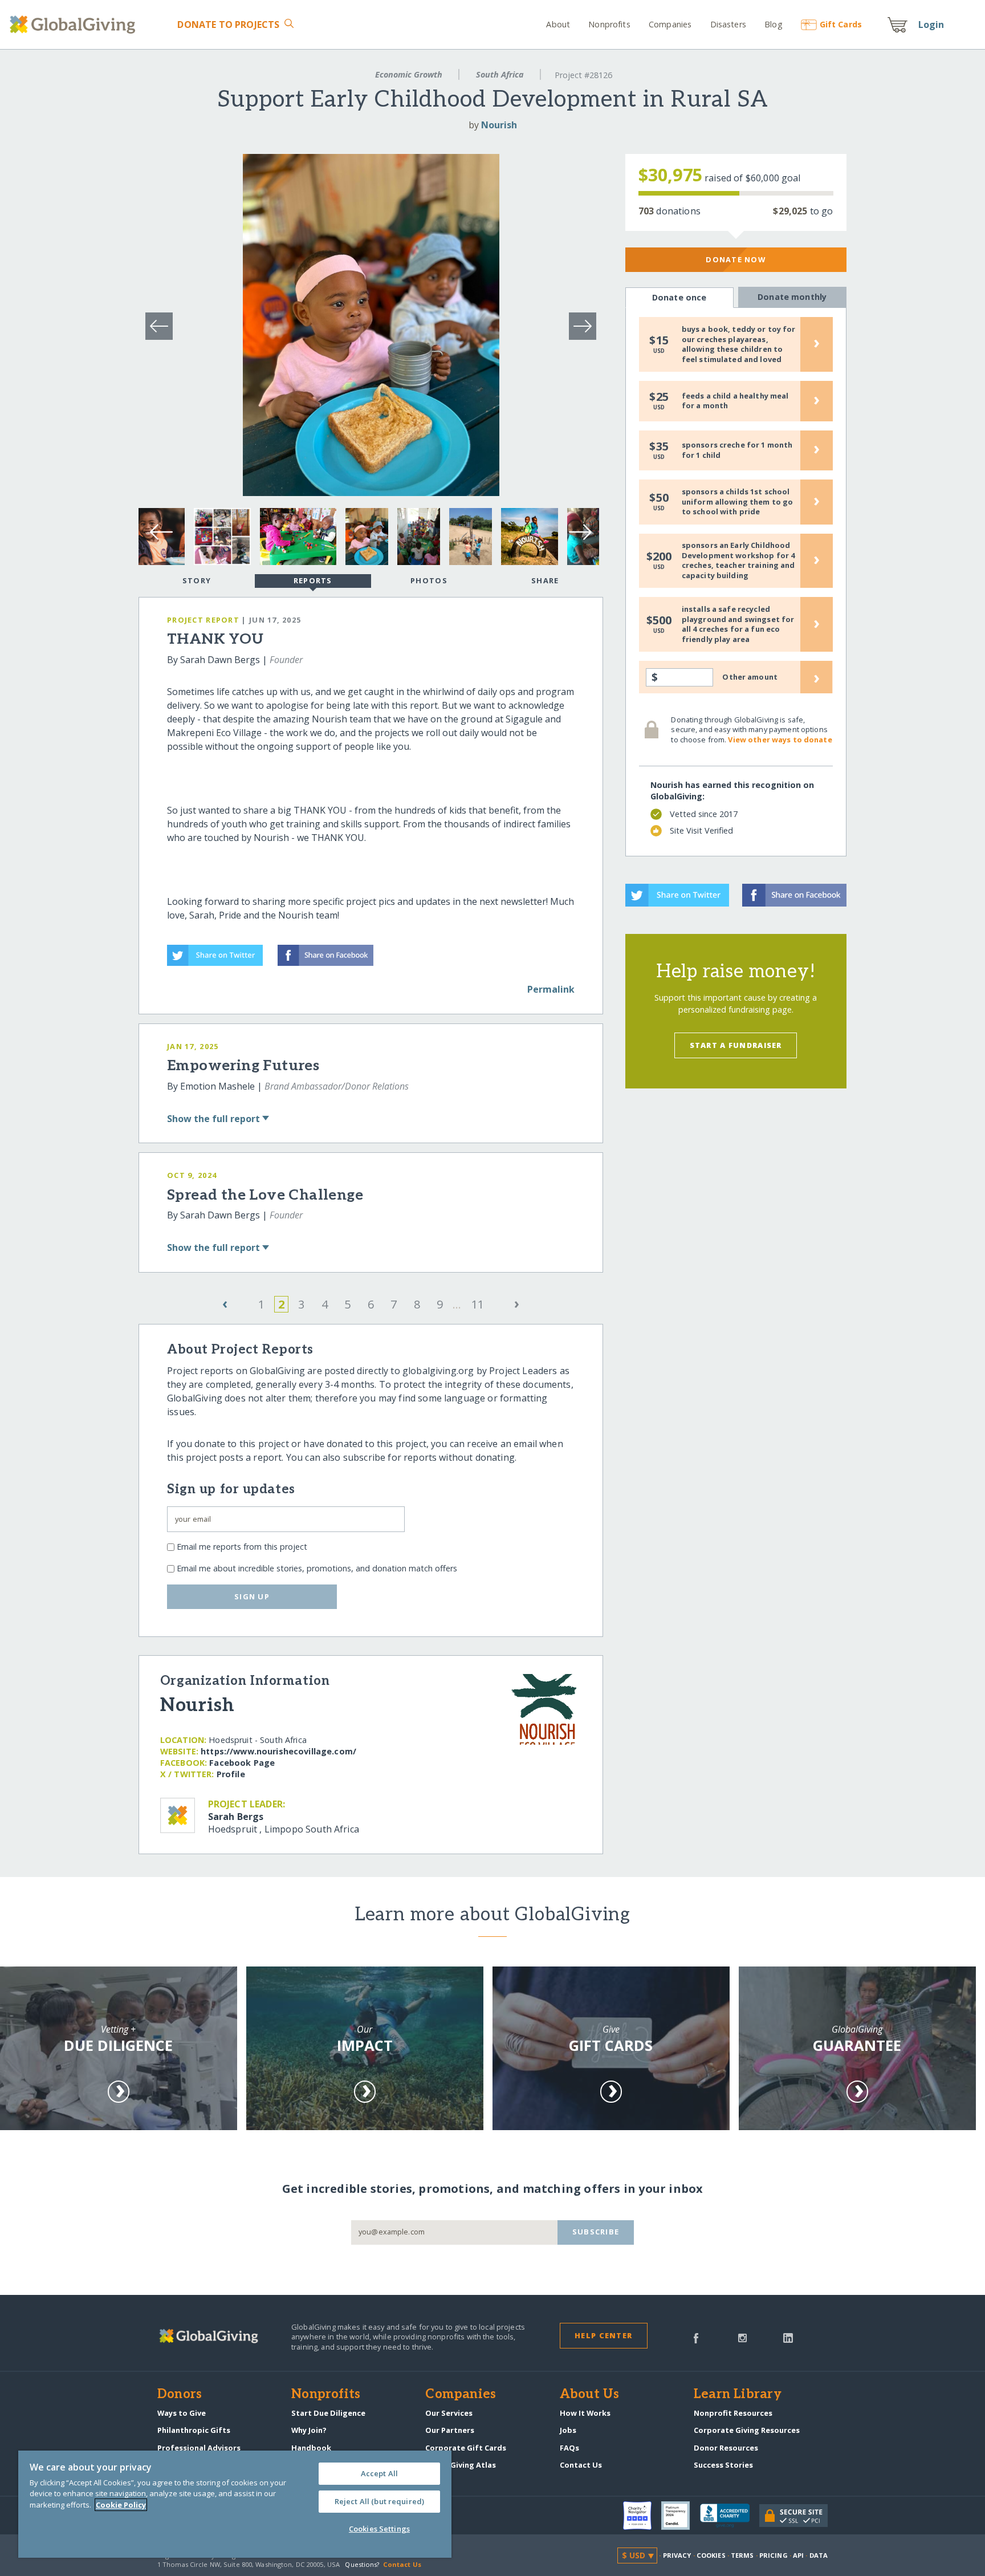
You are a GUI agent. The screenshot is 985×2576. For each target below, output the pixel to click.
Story (197, 580)
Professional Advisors (199, 2448)
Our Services (449, 2413)
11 (478, 1304)
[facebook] (696, 2337)
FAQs (569, 2448)
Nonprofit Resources (733, 2413)
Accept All (379, 2473)
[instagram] (742, 2337)
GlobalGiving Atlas (461, 2465)
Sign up (252, 1596)
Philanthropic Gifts (194, 2430)
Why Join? (309, 2430)
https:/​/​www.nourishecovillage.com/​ (278, 1751)
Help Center (603, 2335)
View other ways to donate (780, 740)
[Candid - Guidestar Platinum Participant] (681, 2516)
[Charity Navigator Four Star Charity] (642, 2516)
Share (545, 580)
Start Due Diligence (328, 2413)
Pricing (774, 2555)
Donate (228, 25)
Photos (429, 580)
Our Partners (450, 2430)
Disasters (728, 24)
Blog (774, 24)
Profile (231, 1774)
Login (931, 25)
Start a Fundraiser (736, 1045)
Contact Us (581, 2465)
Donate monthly (792, 297)
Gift (841, 24)
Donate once (679, 297)
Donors (180, 2395)
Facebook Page (242, 1763)
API (798, 2555)
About (558, 24)
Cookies (711, 2555)
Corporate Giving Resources (747, 2430)
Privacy (677, 2555)
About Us (590, 2395)
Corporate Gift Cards (466, 2448)
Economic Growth (409, 74)
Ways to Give (182, 2413)
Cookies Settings (379, 2529)
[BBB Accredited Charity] (730, 2516)
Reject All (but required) (379, 2501)
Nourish (499, 125)
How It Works (585, 2413)
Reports (313, 580)
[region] (235, 2504)
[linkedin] (788, 2337)
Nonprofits (609, 24)
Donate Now (736, 259)
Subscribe (596, 2232)
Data (819, 2555)
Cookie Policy (121, 2505)
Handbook (311, 2448)
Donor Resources (726, 2448)
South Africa (500, 74)
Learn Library (738, 2395)
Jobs (568, 2430)
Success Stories (723, 2465)
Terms (742, 2555)
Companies (670, 24)
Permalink (551, 989)
